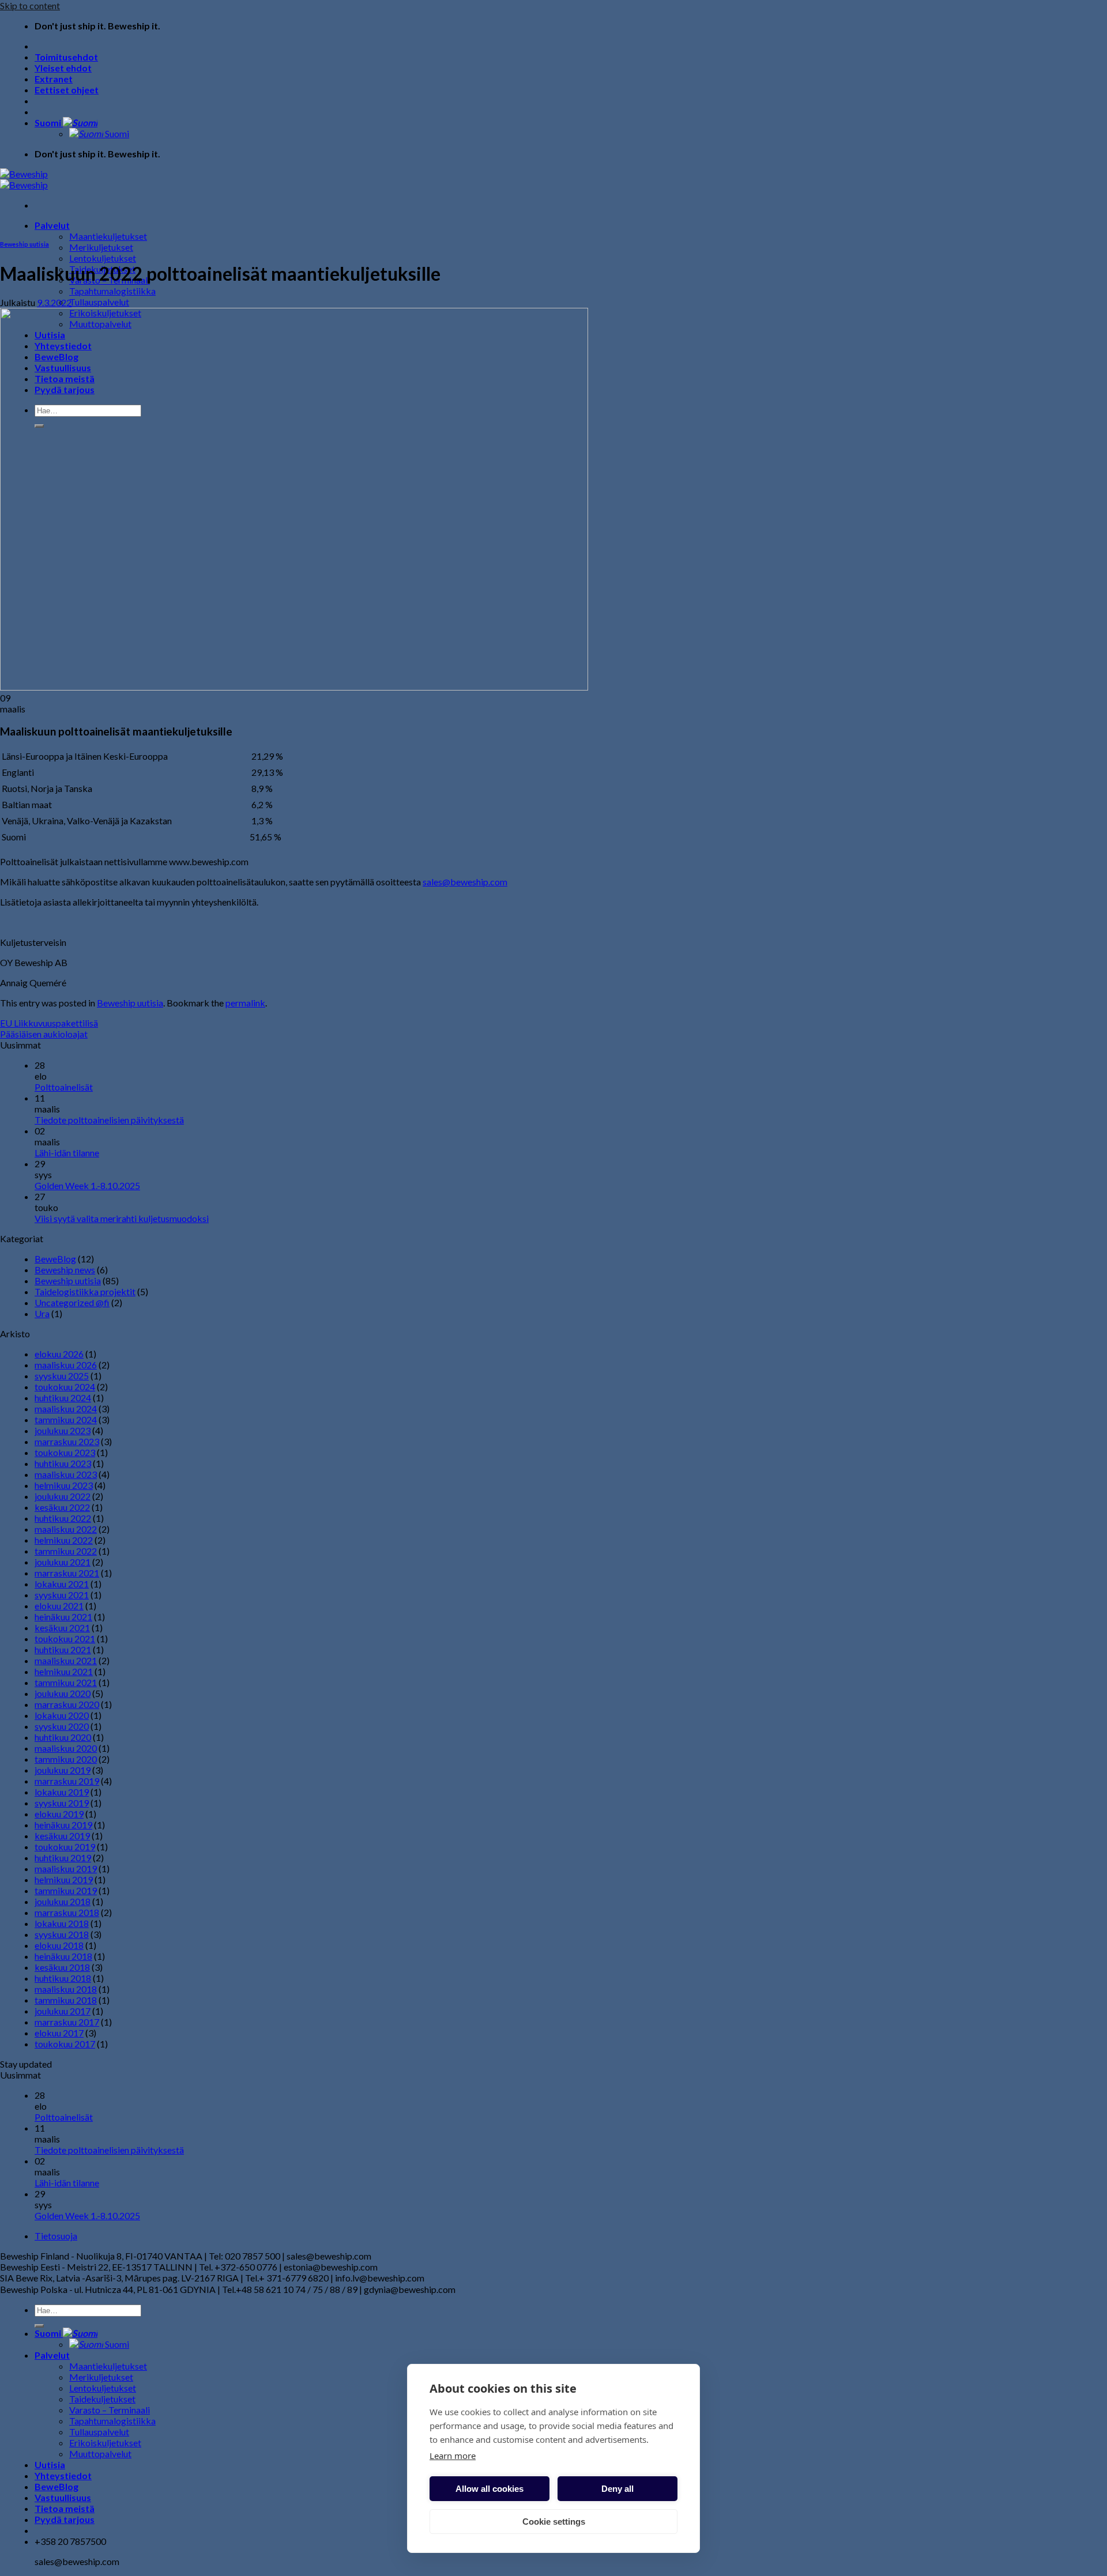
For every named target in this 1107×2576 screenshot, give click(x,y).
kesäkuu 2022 (62, 1507)
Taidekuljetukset (102, 2399)
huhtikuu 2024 (63, 1398)
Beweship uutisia (25, 244)
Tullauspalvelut (99, 302)
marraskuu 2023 (67, 1441)
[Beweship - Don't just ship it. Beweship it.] (24, 179)
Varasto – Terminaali (110, 2410)
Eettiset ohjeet (67, 90)
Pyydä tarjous (65, 2519)
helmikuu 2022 (64, 1540)
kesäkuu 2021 (62, 1628)
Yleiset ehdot (63, 68)
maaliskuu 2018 (66, 1989)
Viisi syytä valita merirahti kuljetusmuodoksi (122, 1218)
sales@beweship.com (465, 882)
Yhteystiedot (63, 2475)
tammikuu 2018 (66, 2000)
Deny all (617, 2489)
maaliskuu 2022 (66, 1529)
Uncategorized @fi (72, 1302)
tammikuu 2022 (66, 1551)
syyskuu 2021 (62, 1595)
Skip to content (30, 5)
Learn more (453, 2456)
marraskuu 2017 (67, 2022)
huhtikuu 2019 (63, 1857)
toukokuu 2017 (65, 2044)
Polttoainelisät (64, 1087)
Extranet (54, 79)
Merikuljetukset (101, 247)
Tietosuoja (56, 2236)
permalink (245, 1003)
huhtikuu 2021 (63, 1649)
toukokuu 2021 (65, 1638)
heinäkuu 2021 (63, 1617)
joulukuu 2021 (63, 1562)
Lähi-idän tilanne (67, 1153)
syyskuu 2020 (62, 1726)
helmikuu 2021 (64, 1671)
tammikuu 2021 (66, 1682)
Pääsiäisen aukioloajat (44, 1034)
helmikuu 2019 (64, 1879)
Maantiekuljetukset (108, 236)
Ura (42, 1313)
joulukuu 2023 (63, 1430)
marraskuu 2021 (67, 1573)
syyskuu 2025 (62, 1376)
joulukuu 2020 (63, 1693)
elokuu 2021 (59, 1606)
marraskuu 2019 (67, 1781)
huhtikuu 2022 (63, 1518)
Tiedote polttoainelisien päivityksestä (109, 1120)
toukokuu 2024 (65, 1387)
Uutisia (50, 2464)
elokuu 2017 (59, 2033)
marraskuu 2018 (67, 1912)
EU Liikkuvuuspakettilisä (49, 1023)
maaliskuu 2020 (66, 1748)
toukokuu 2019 (65, 1847)
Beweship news (65, 1270)
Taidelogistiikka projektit (85, 1291)
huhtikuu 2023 (63, 1463)
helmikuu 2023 (64, 1485)
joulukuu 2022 (63, 1496)
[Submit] (39, 2326)
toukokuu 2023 (65, 1452)
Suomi (49, 122)
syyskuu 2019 (62, 1803)
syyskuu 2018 (62, 1934)
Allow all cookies (490, 2489)
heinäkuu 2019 (63, 1825)
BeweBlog (55, 1259)
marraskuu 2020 (67, 1704)
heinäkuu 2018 (63, 1956)
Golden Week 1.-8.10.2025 (87, 1185)
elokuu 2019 (59, 1814)
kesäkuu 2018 (62, 1967)
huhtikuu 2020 (63, 1737)
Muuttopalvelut (100, 2454)
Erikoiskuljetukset (105, 2443)
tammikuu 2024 (66, 1419)
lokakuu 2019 (62, 1792)
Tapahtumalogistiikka (112, 291)
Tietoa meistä (65, 2508)
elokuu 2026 (59, 1354)
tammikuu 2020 (66, 1759)
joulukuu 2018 (63, 1901)
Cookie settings (554, 2522)
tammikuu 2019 (66, 1890)
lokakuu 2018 (62, 1923)
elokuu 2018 (59, 1945)
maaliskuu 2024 (66, 1408)
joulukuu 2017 (63, 2011)
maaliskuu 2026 (66, 1365)
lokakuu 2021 (62, 1584)
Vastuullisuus (63, 2497)
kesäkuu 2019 (62, 1836)
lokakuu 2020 (62, 1715)
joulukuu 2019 (63, 1770)
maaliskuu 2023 (66, 1474)
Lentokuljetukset (103, 258)
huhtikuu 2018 (63, 1978)
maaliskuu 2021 (66, 1660)
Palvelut (52, 225)
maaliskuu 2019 (66, 1868)
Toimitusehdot (66, 57)
